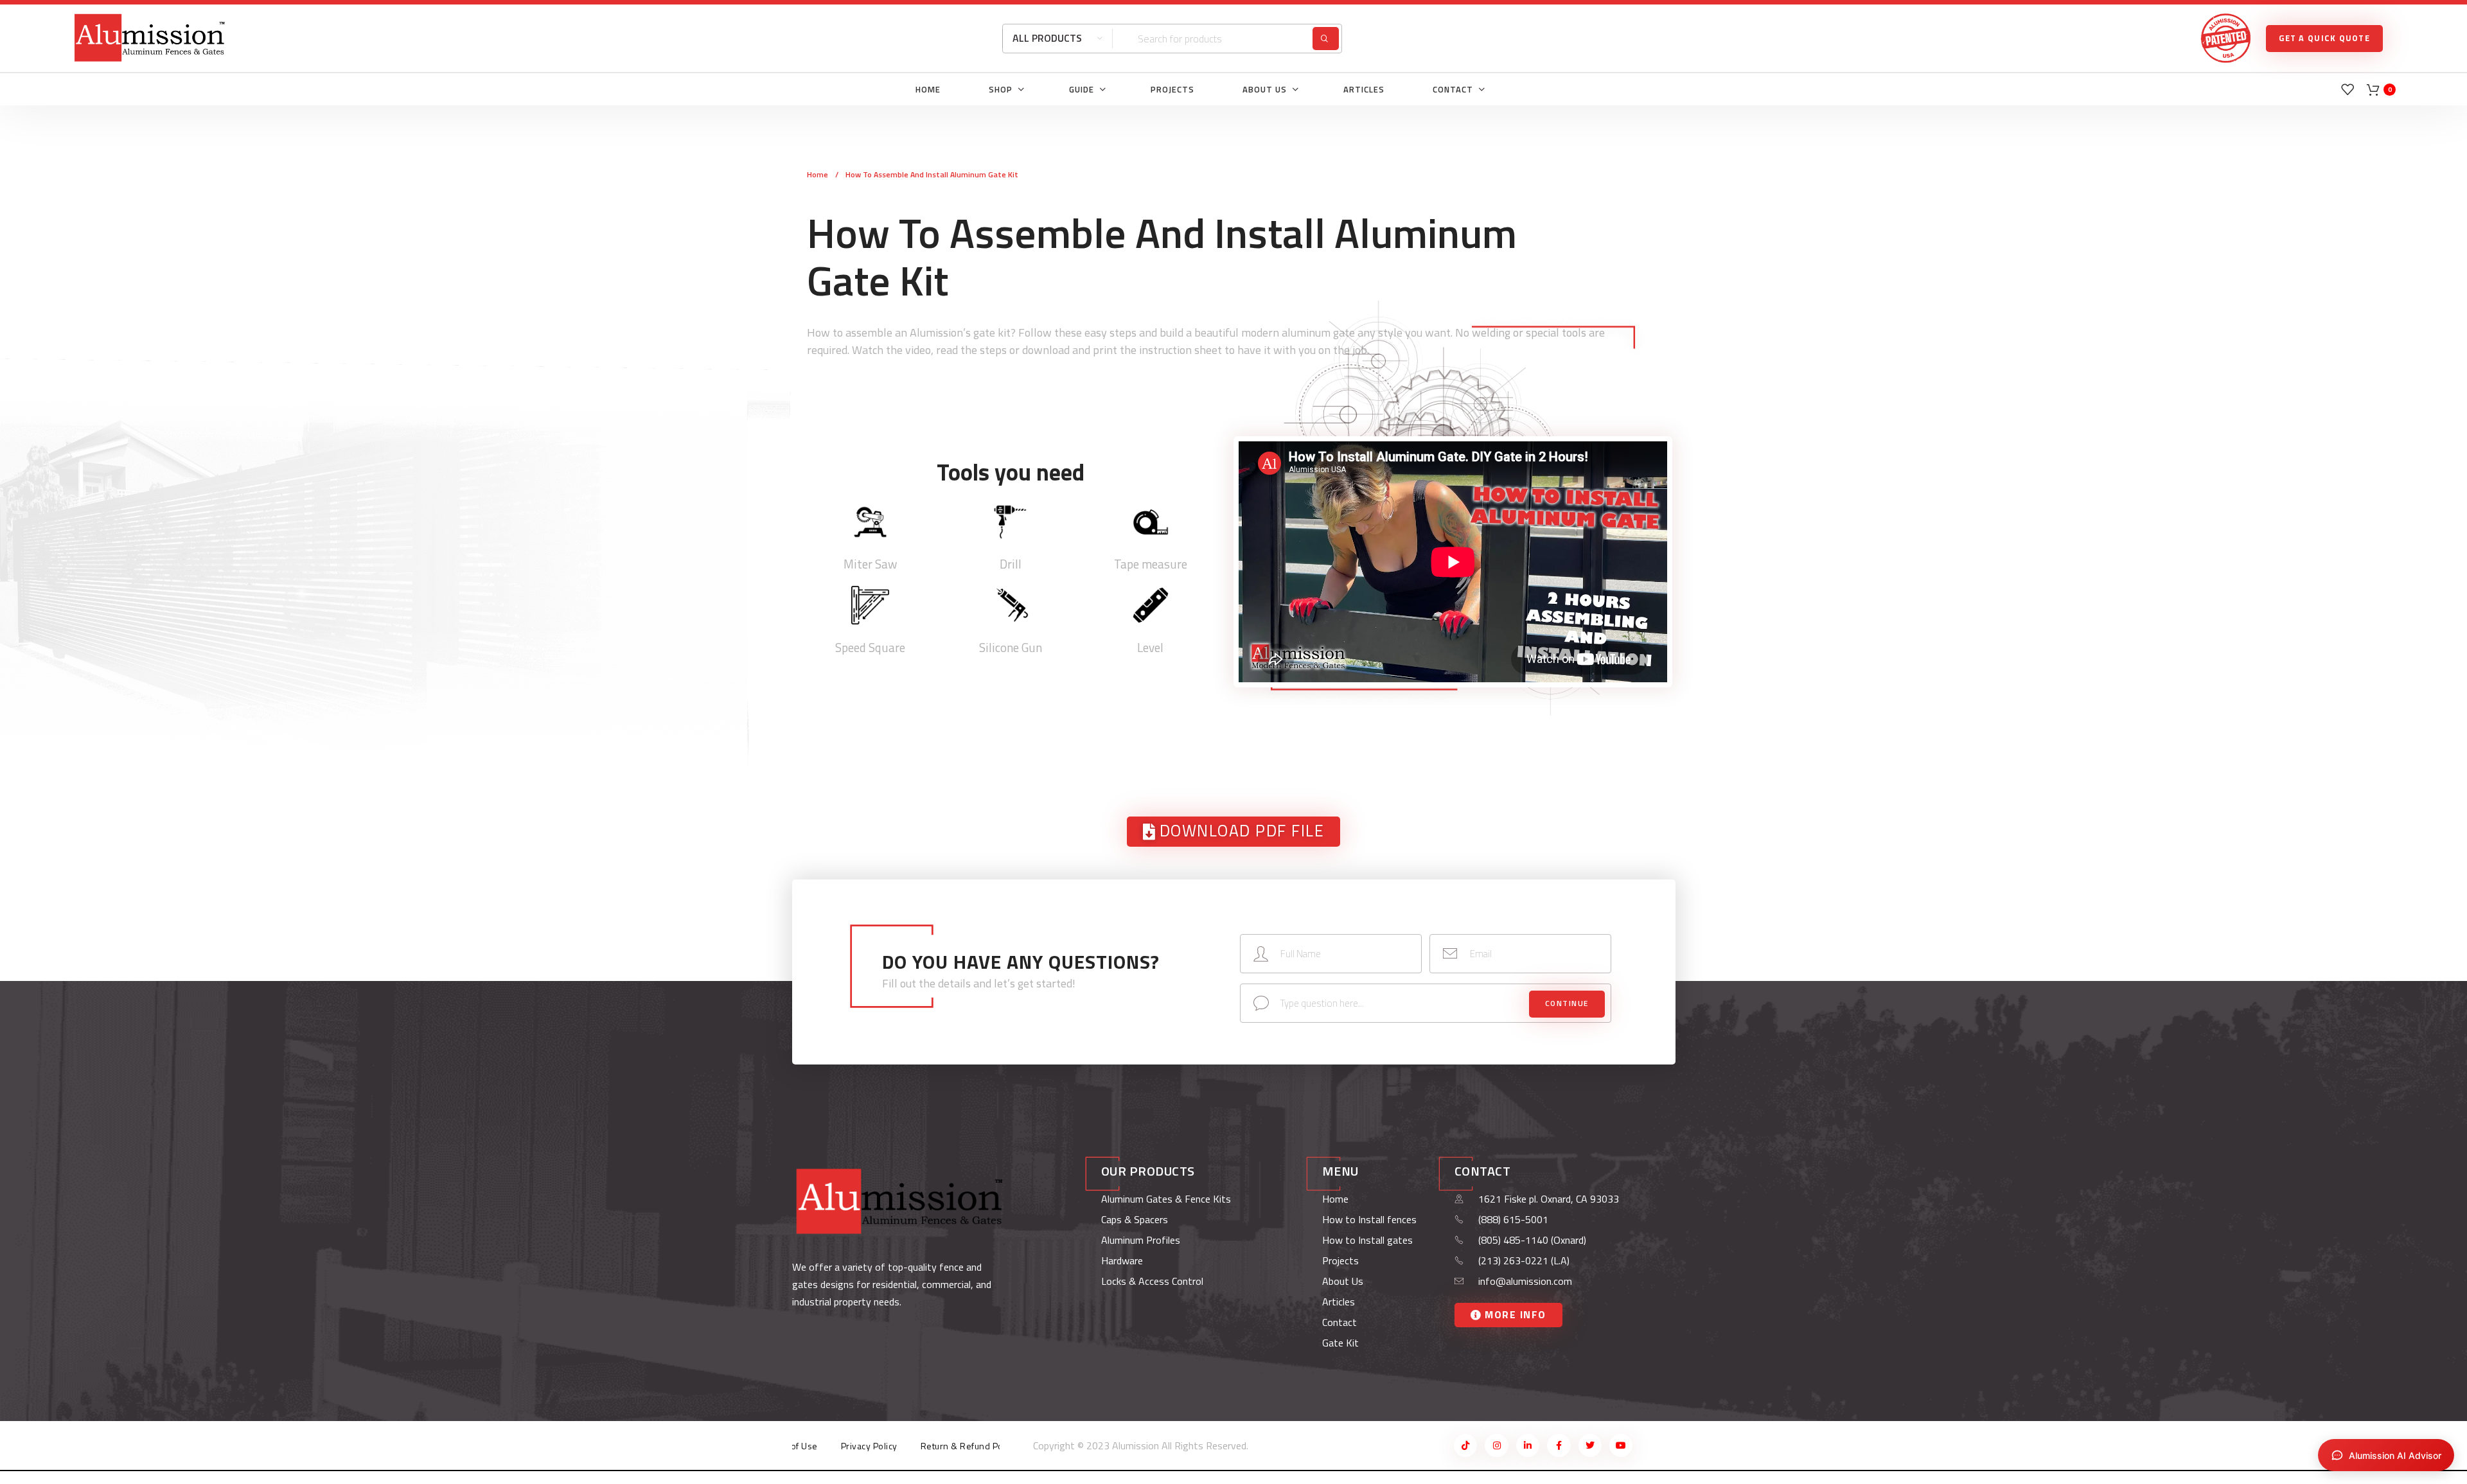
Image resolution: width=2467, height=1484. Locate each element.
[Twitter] (1590, 1445)
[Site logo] (150, 37)
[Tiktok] (1465, 1445)
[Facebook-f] (1559, 1445)
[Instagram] (1496, 1445)
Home (818, 174)
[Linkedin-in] (1528, 1445)
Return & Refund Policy (969, 1446)
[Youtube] (1621, 1445)
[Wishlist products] (2348, 89)
